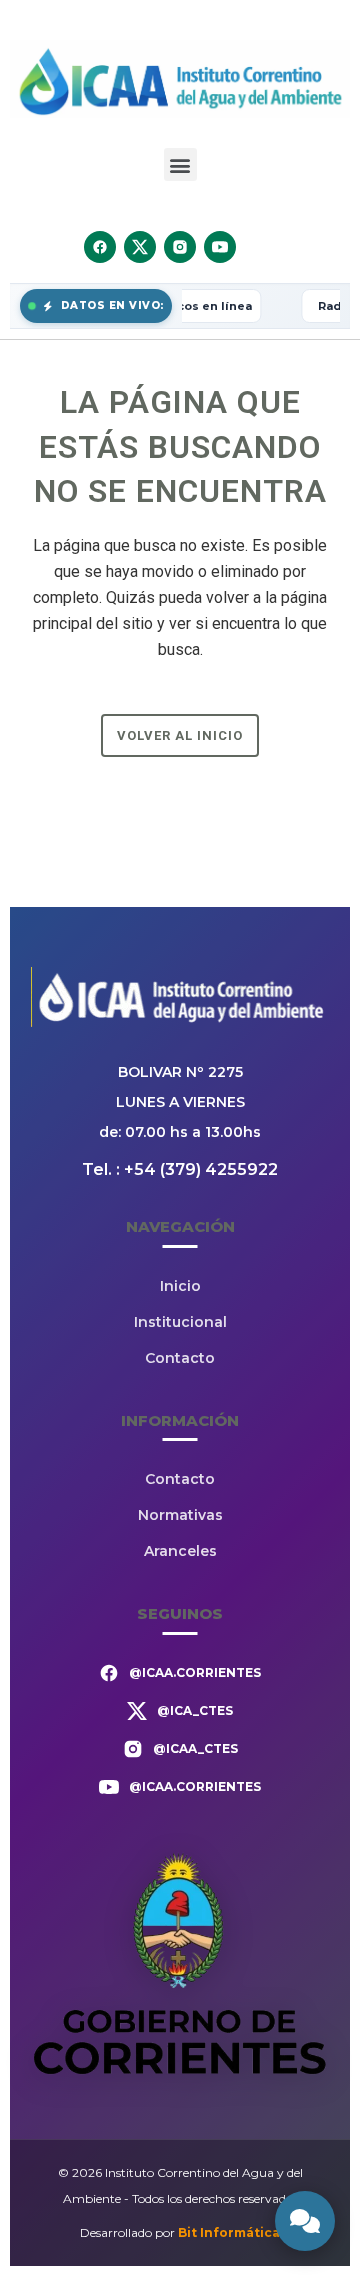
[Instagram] (180, 247)
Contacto (180, 1358)
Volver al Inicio (180, 735)
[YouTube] (220, 247)
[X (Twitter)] (140, 247)
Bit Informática (229, 2232)
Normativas (180, 1515)
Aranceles (180, 1551)
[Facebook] (100, 247)
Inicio (180, 1286)
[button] (180, 164)
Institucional (180, 1322)
